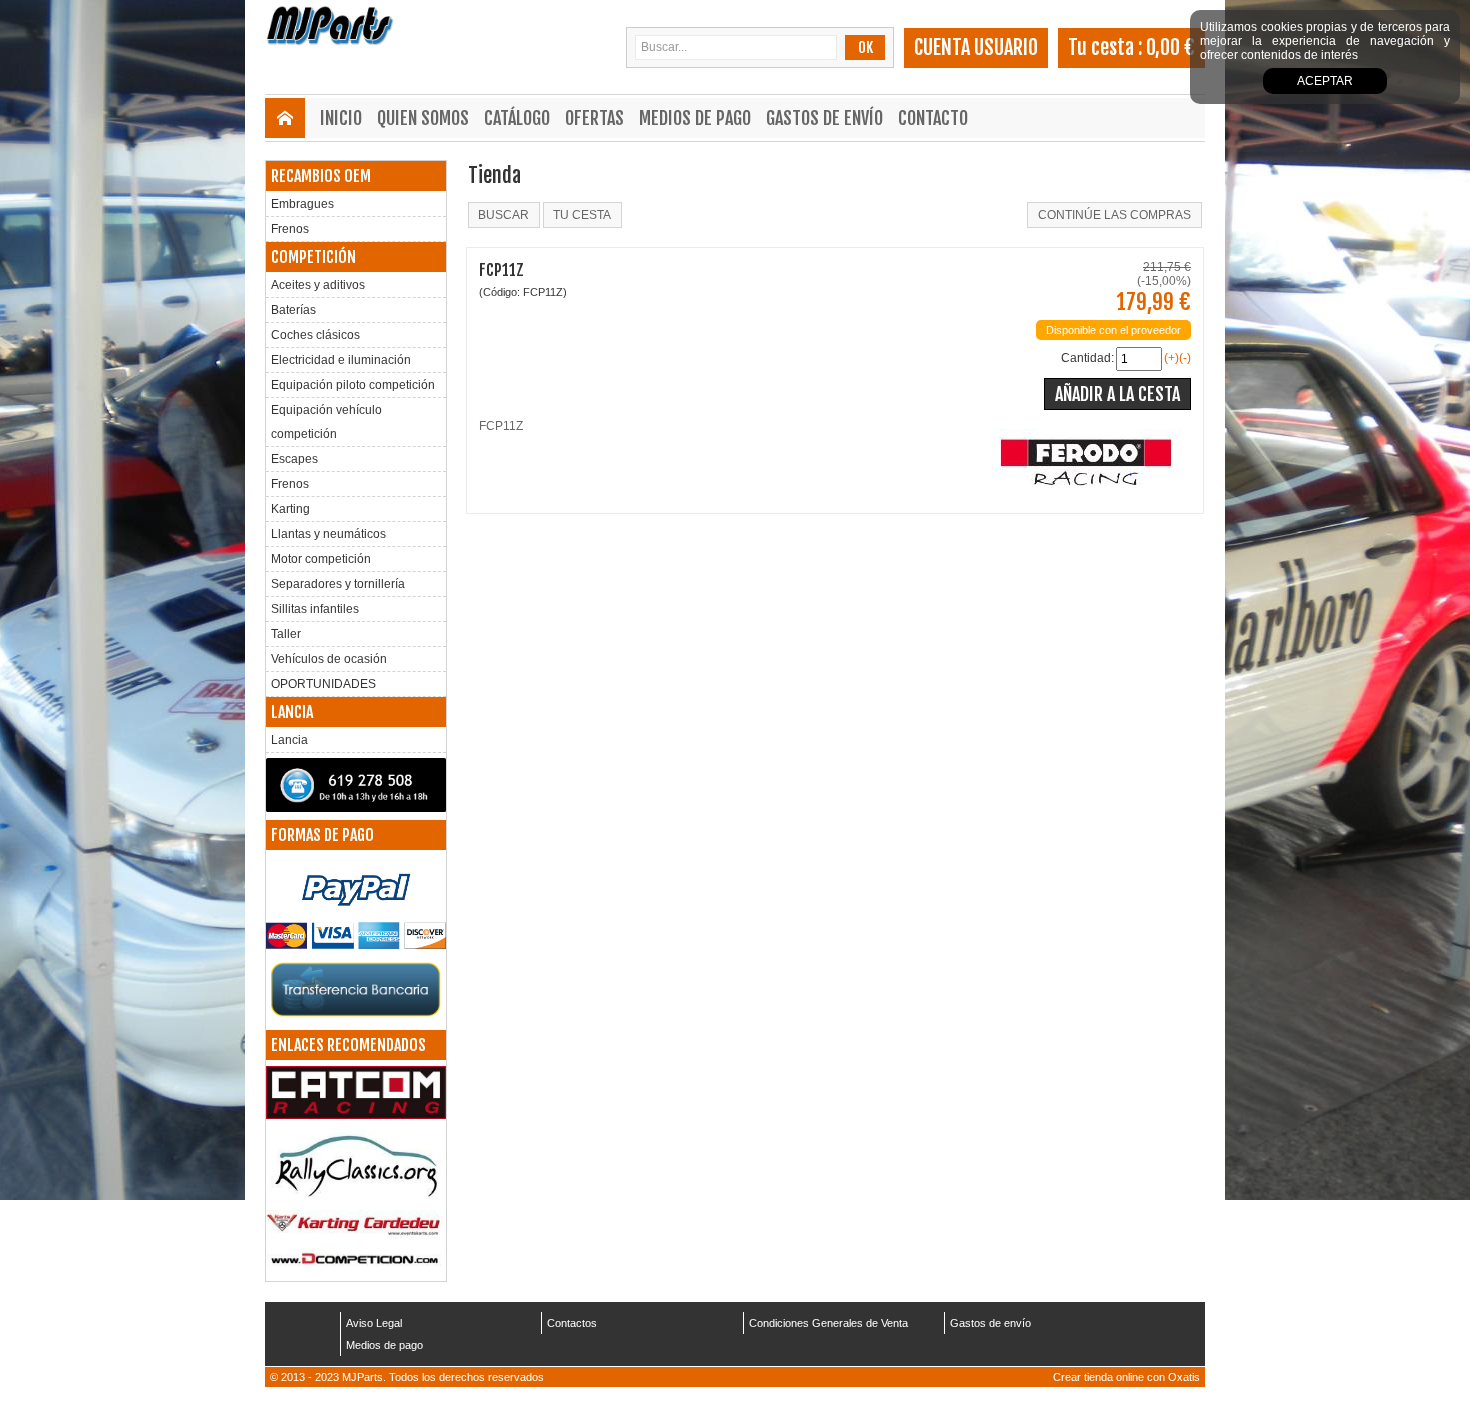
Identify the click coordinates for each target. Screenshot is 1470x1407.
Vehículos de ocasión (329, 659)
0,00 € (1170, 47)
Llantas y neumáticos (328, 534)
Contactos (572, 1323)
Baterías (293, 310)
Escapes (294, 459)
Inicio (341, 118)
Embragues (302, 204)
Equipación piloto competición (353, 385)
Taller (286, 634)
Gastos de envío (824, 118)
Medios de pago (695, 118)
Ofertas (594, 118)
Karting (290, 509)
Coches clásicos (315, 335)
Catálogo (517, 118)
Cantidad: (1087, 358)
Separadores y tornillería (338, 584)
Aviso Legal (374, 1323)
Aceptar (1325, 81)
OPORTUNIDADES (323, 684)
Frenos (290, 229)
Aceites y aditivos (318, 285)
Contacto (933, 118)
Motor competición (321, 559)
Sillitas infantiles (315, 609)
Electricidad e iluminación (341, 360)
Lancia (289, 740)
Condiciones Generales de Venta (828, 1323)
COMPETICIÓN (313, 257)
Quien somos (423, 118)
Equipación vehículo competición (326, 422)
